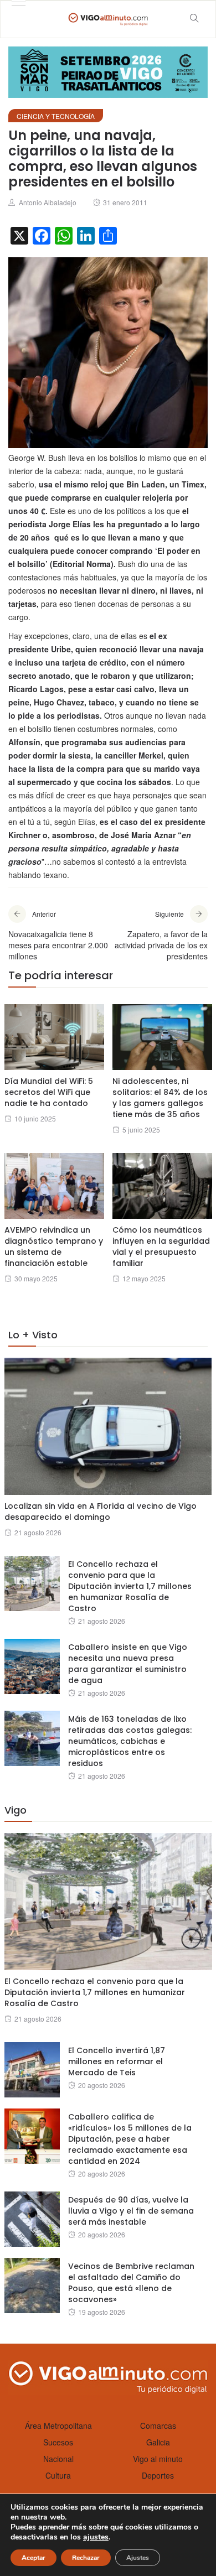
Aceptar (34, 2558)
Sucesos (58, 2442)
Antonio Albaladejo (48, 202)
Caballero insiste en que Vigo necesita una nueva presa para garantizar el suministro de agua (128, 1664)
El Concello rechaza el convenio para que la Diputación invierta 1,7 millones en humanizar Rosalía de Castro (130, 1586)
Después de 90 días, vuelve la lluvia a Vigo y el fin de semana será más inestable (131, 2211)
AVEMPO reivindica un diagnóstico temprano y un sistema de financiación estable (54, 1247)
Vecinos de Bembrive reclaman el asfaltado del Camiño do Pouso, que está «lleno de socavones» (131, 2283)
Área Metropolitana (58, 2426)
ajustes (96, 2537)
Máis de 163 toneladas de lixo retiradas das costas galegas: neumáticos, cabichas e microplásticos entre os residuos (130, 1741)
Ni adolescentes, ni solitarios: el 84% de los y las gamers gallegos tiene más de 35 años (160, 1098)
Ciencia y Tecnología (56, 116)
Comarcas (158, 2426)
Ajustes (138, 2558)
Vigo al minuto (158, 2459)
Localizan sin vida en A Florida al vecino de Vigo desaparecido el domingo (101, 1512)
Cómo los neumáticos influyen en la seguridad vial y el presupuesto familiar (161, 1247)
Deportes (158, 2475)
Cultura (58, 2475)
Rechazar (86, 2558)
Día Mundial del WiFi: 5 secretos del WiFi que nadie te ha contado (49, 1092)
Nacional (58, 2459)
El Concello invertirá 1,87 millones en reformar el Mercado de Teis (117, 2061)
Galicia (158, 2442)
